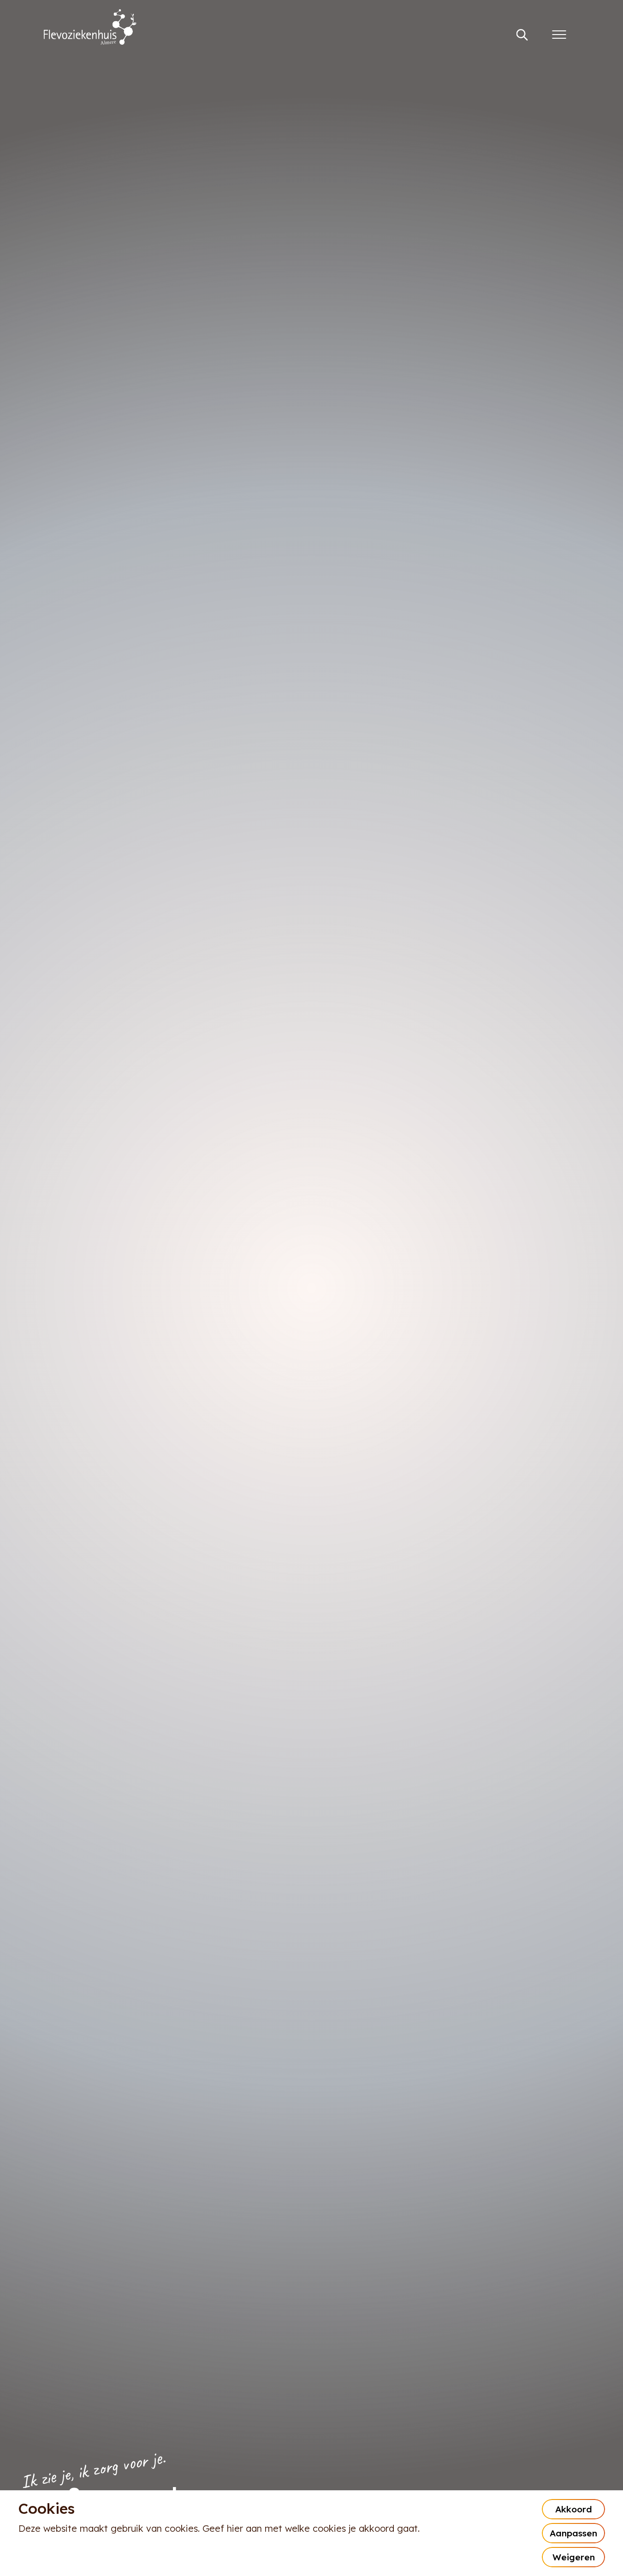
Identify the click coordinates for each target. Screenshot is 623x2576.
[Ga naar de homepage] (90, 28)
